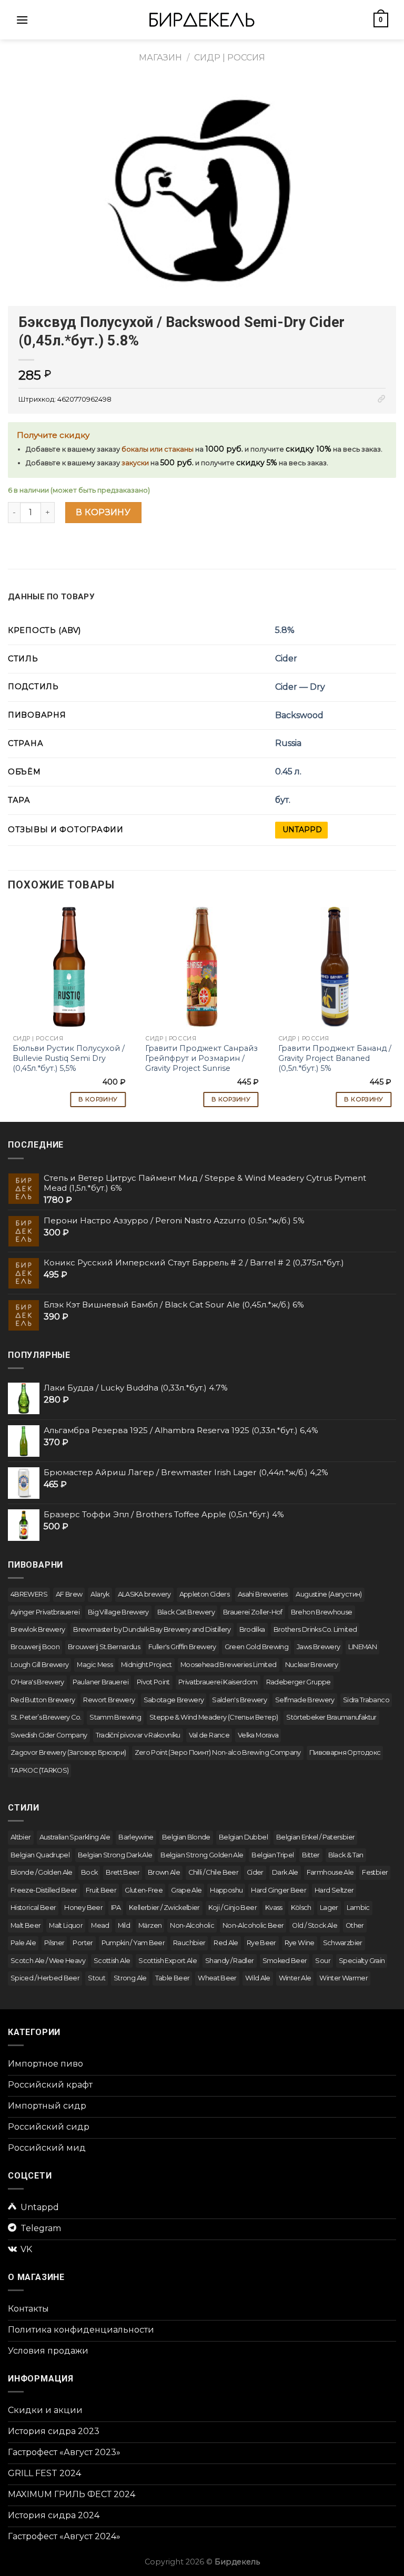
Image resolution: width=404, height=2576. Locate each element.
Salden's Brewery (239, 1700)
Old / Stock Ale (314, 1925)
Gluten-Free (144, 1890)
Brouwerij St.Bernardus (104, 1647)
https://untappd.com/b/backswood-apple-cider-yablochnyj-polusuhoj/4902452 (301, 830)
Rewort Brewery (109, 1700)
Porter (83, 1943)
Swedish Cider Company (49, 1735)
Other (355, 1925)
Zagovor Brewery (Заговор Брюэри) (68, 1752)
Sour (322, 1961)
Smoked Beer (285, 1961)
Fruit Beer (101, 1890)
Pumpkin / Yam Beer (133, 1943)
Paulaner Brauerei (100, 1682)
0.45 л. (288, 771)
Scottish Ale (112, 1961)
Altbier (21, 1837)
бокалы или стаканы (158, 449)
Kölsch (301, 1908)
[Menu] (22, 20)
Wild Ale (258, 1978)
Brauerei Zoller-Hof (253, 1612)
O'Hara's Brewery (37, 1682)
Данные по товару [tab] (51, 597)
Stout (97, 1978)
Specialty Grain (362, 1961)
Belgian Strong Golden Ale (202, 1855)
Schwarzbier (343, 1943)
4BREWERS (29, 1594)
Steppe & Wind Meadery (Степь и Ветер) (214, 1717)
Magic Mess (95, 1665)
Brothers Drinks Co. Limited (315, 1629)
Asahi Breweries (262, 1594)
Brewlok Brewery (38, 1629)
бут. (283, 800)
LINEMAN (362, 1647)
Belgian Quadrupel (40, 1855)
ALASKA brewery (144, 1594)
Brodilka (252, 1629)
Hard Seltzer (334, 1890)
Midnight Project (147, 1665)
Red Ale (226, 1943)
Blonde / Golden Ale (42, 1872)
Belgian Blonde (186, 1837)
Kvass (274, 1908)
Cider (286, 658)
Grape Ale (186, 1890)
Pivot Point (153, 1682)
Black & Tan (346, 1855)
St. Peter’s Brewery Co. (46, 1717)
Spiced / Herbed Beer (45, 1978)
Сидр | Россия (230, 58)
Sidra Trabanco (366, 1700)
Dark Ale (285, 1872)
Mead (100, 1925)
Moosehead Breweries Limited (229, 1665)
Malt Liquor (66, 1925)
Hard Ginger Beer (279, 1890)
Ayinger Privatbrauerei (45, 1612)
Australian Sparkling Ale (75, 1837)
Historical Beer (33, 1908)
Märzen (150, 1925)
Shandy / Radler (229, 1961)
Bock (89, 1872)
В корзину (103, 512)
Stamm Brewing (115, 1717)
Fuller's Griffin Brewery (182, 1647)
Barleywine (136, 1837)
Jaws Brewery (318, 1647)
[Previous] (8, 1009)
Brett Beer (123, 1872)
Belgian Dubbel (243, 1837)
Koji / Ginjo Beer (233, 1908)
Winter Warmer (344, 1978)
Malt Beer (26, 1925)
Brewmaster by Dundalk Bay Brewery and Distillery (152, 1629)
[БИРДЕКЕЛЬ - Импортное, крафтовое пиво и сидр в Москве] (202, 20)
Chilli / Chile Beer (213, 1872)
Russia (288, 743)
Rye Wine (300, 1943)
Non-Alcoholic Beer (253, 1925)
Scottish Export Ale (168, 1961)
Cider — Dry (300, 687)
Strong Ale (130, 1978)
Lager (329, 1908)
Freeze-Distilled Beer (44, 1890)
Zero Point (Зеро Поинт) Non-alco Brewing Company (218, 1752)
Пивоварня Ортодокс (345, 1752)
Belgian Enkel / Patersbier (315, 1837)
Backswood (299, 715)
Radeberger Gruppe (299, 1682)
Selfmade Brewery (305, 1700)
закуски (135, 463)
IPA (116, 1908)
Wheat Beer (217, 1978)
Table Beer (173, 1978)
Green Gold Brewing (256, 1647)
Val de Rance (209, 1735)
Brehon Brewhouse (322, 1612)
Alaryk (100, 1594)
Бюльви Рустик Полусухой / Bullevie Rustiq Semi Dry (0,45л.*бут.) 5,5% (69, 1058)
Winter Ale (295, 1978)
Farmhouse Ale (330, 1872)
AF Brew (69, 1594)
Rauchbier (189, 1943)
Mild (124, 1925)
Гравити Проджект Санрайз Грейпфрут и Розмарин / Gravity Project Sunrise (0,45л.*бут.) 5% (201, 1063)
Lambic (358, 1908)
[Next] (396, 1009)
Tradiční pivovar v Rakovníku (138, 1735)
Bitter (311, 1855)
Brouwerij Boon (35, 1647)
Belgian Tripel (272, 1855)
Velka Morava (258, 1735)
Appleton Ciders (204, 1594)
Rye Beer (261, 1943)
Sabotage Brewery (174, 1700)
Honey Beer (83, 1908)
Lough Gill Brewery (39, 1665)
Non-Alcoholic (192, 1925)
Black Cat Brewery (186, 1612)
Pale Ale (23, 1943)
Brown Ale (164, 1872)
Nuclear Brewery (311, 1665)
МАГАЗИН (160, 58)
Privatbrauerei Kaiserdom (218, 1682)
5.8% (285, 630)
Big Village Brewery (118, 1612)
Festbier (375, 1872)
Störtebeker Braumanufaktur (331, 1717)
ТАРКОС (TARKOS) (39, 1770)
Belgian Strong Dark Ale (115, 1855)
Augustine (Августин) (329, 1594)
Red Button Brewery (43, 1700)
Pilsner (54, 1943)
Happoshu (226, 1890)
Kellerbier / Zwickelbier (164, 1908)
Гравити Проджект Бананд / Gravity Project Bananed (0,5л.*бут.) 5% (335, 1058)
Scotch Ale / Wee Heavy (48, 1961)
